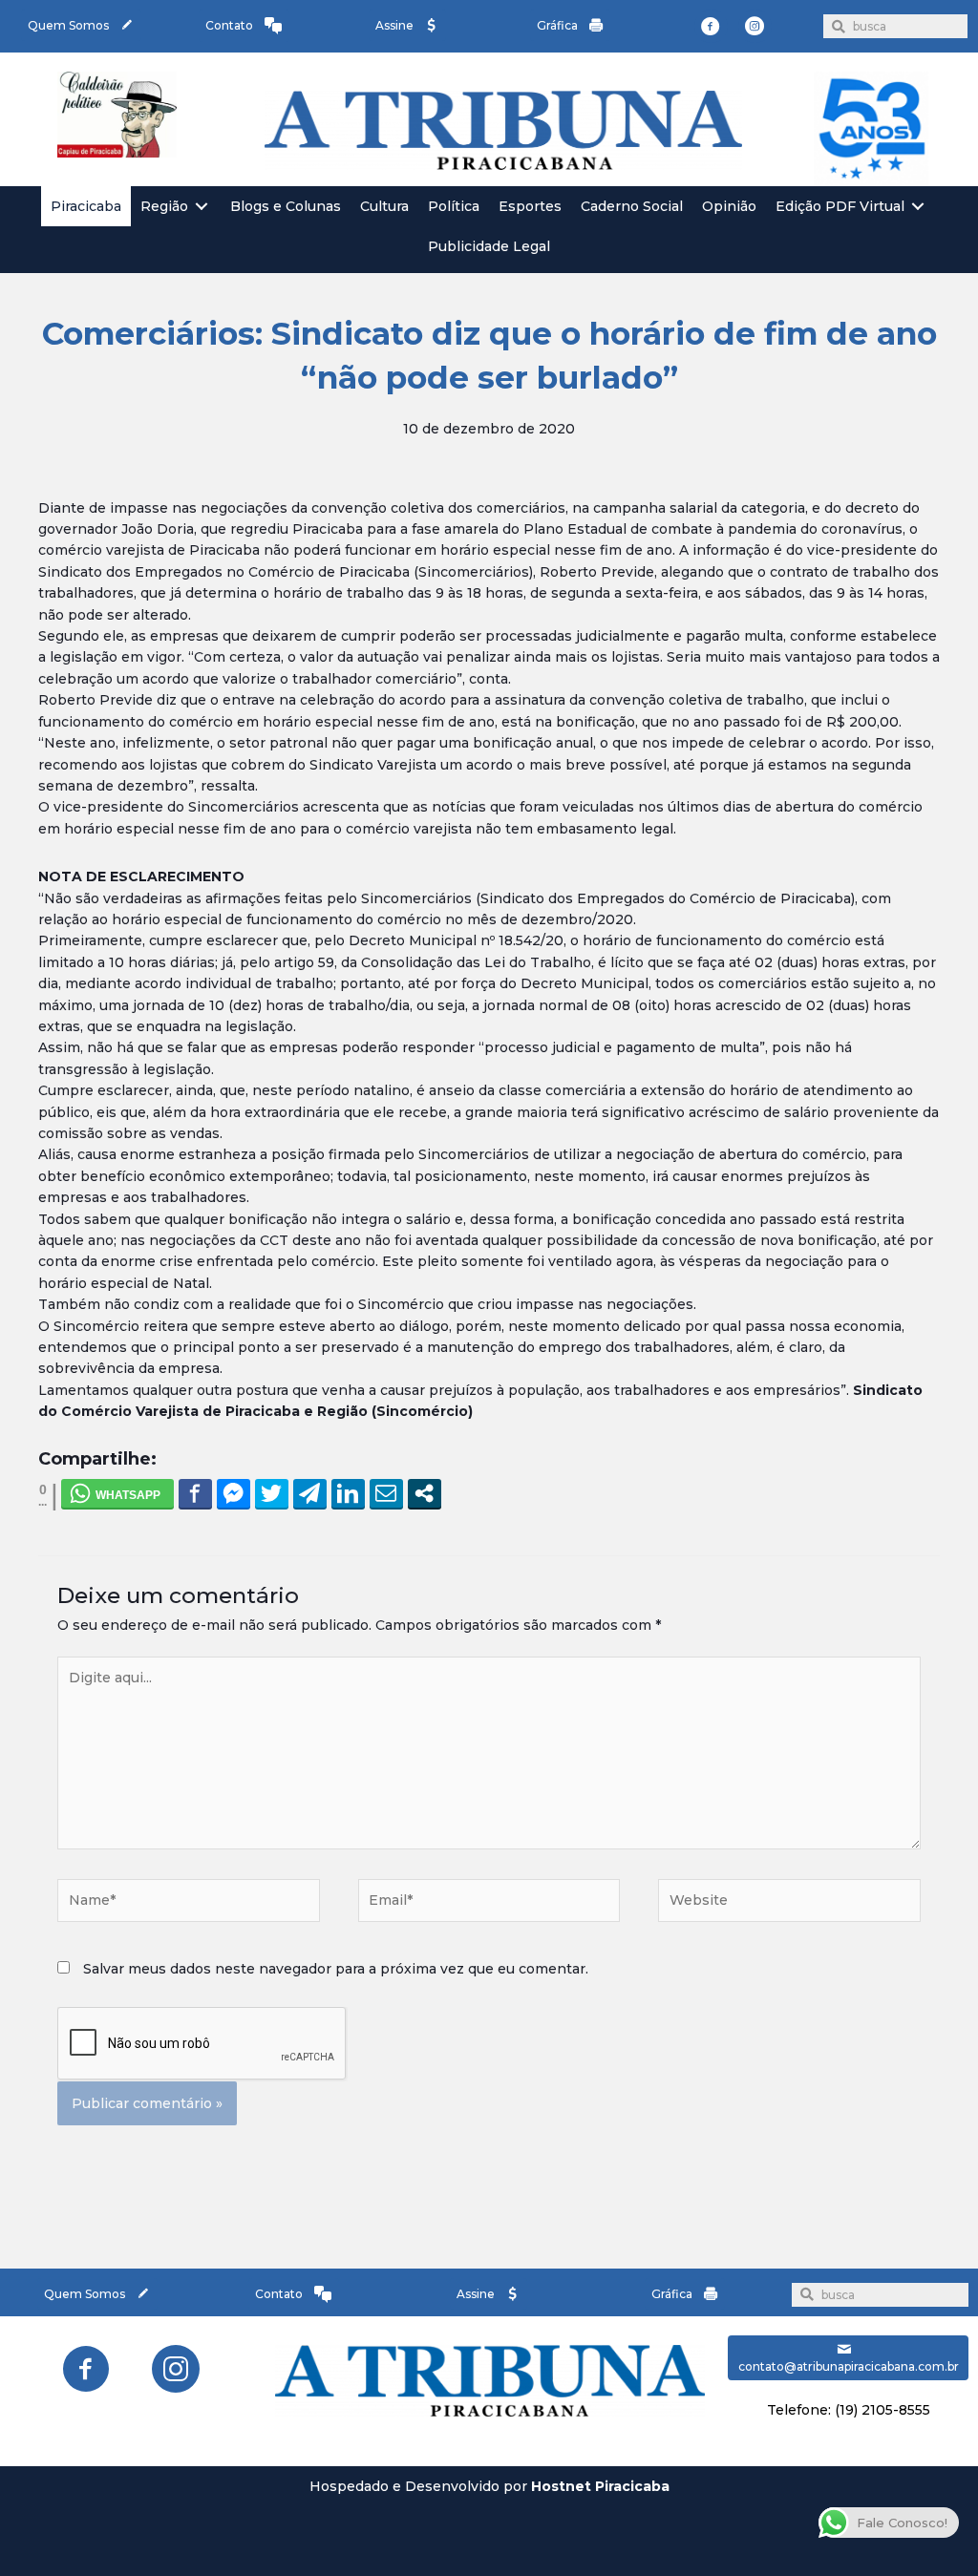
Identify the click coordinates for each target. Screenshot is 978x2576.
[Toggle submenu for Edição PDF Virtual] (918, 207)
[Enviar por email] (386, 1493)
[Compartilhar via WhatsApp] (117, 1493)
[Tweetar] (272, 1493)
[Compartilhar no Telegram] (310, 1493)
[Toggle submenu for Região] (202, 207)
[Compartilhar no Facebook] (195, 1493)
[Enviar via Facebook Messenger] (234, 1493)
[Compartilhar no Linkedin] (348, 1493)
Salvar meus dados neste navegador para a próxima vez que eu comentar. (336, 1969)
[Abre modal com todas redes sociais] (425, 1493)
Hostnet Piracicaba (600, 2486)
